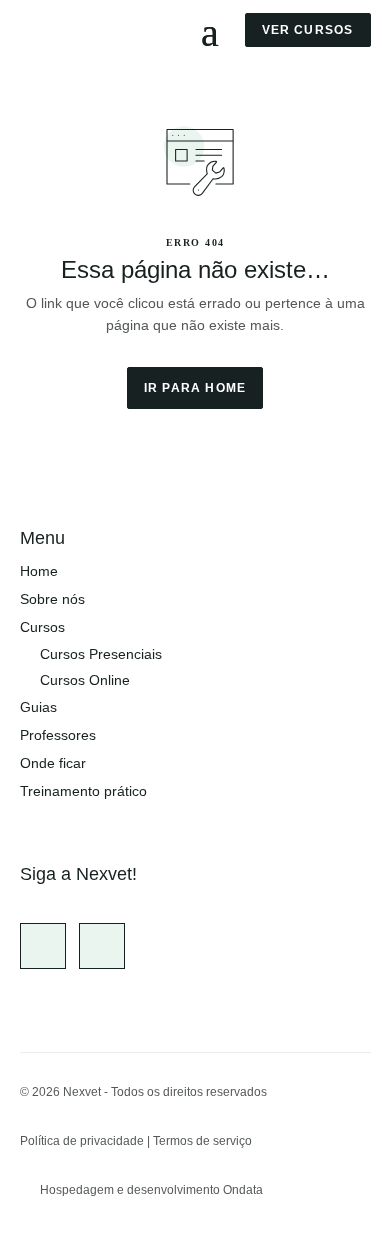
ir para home (195, 388)
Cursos (42, 627)
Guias (38, 707)
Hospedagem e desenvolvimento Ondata (151, 1190)
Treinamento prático (83, 791)
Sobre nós (52, 599)
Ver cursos (308, 30)
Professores (58, 735)
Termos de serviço (202, 1141)
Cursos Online (85, 680)
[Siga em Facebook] (102, 946)
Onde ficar (53, 763)
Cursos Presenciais (101, 654)
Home (39, 571)
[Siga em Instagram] (43, 946)
